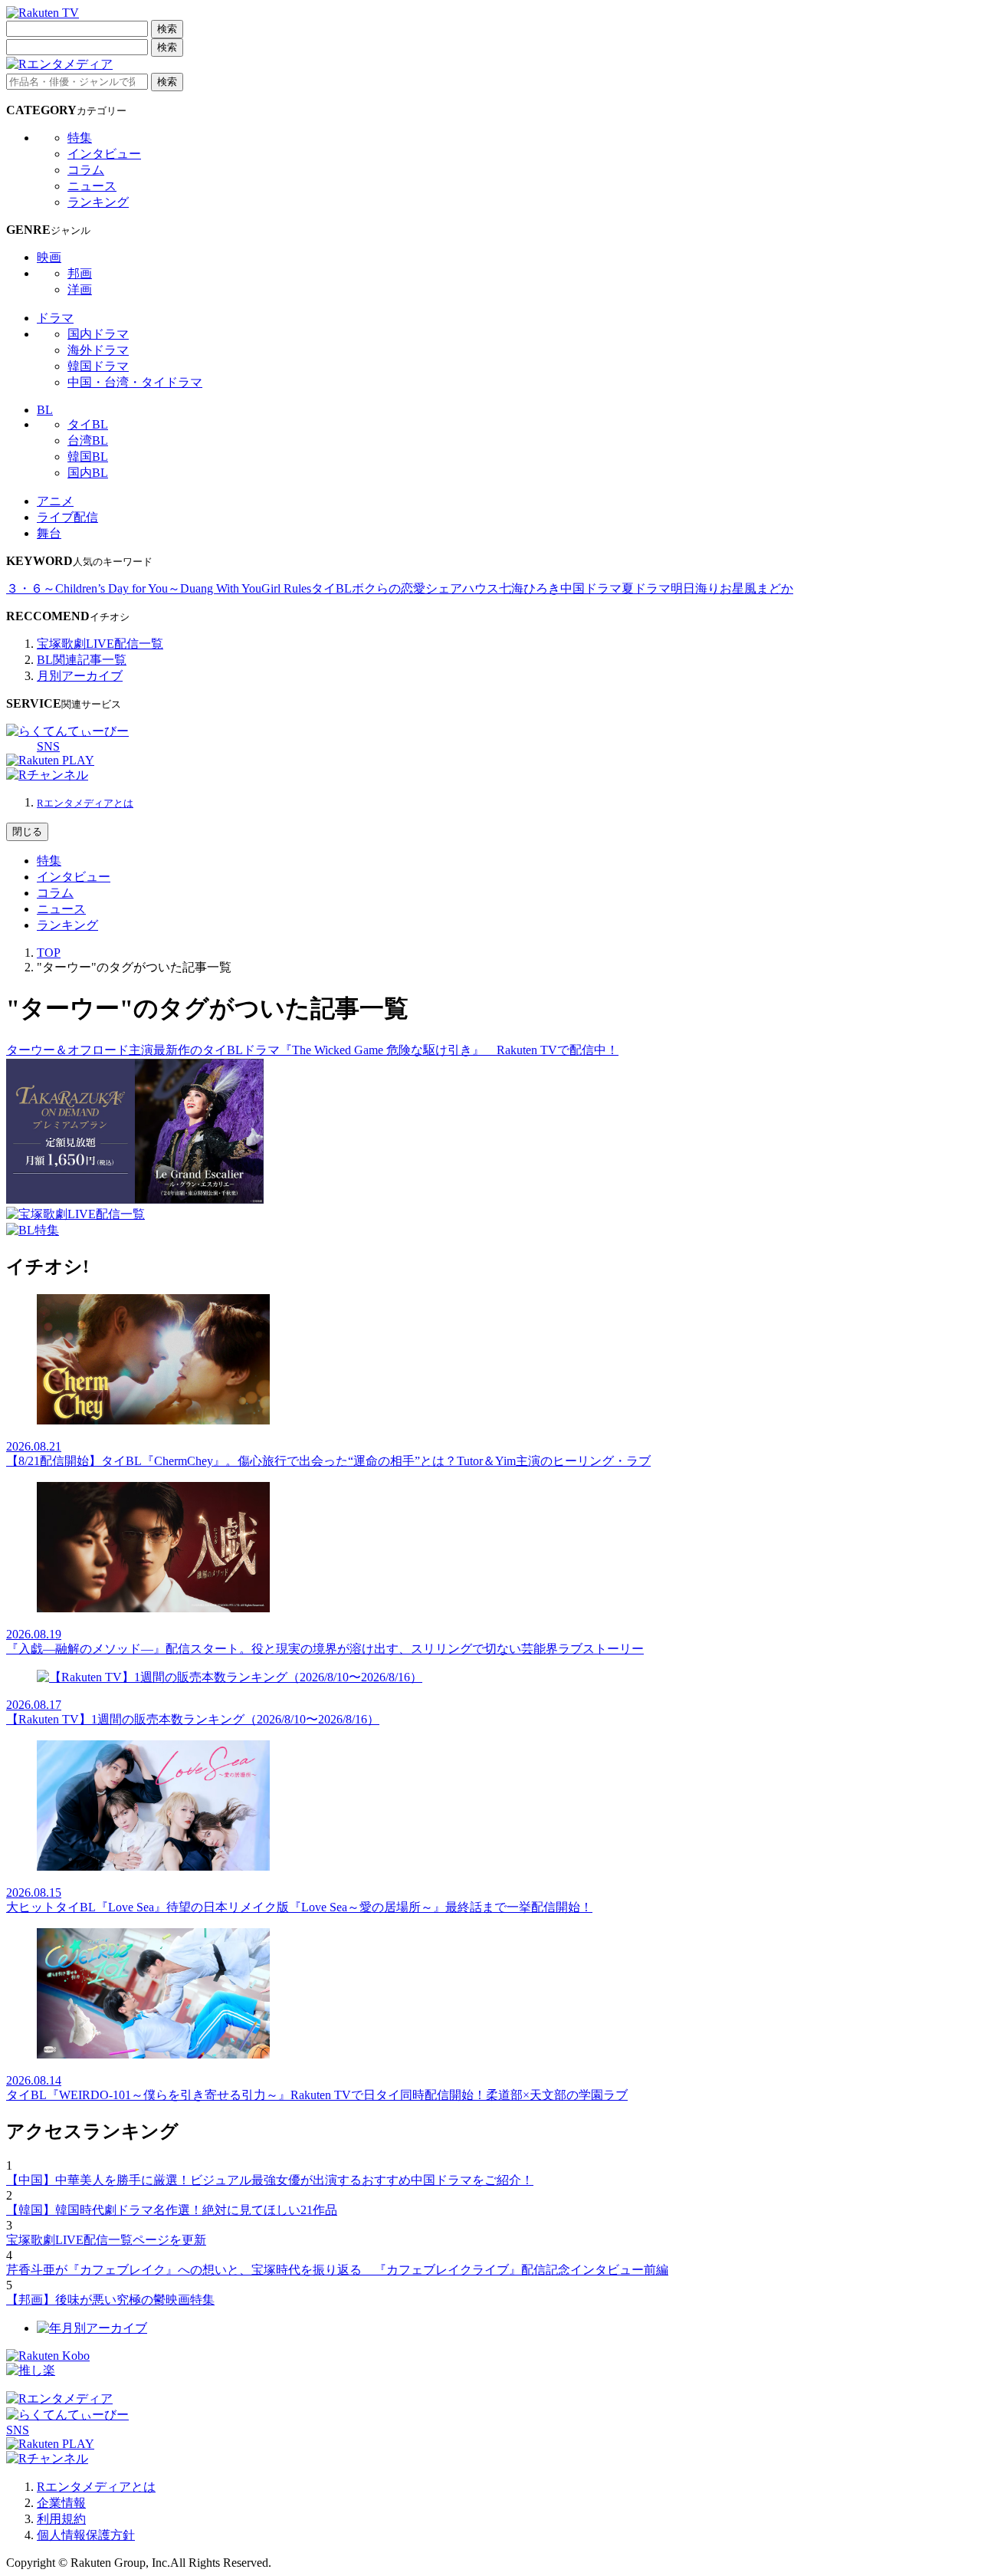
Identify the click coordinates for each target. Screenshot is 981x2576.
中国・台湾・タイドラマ (135, 382)
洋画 (80, 289)
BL (45, 410)
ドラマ (55, 318)
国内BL (88, 473)
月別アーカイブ (80, 676)
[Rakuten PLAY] (50, 760)
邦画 (80, 273)
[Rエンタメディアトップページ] (59, 2399)
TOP (49, 953)
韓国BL (88, 457)
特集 (80, 138)
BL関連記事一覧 (82, 660)
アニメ (55, 501)
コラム (86, 170)
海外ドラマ (98, 350)
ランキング (98, 202)
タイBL (88, 424)
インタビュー (104, 154)
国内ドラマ (98, 334)
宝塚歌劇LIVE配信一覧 (100, 644)
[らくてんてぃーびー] (67, 731)
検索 (167, 29)
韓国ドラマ (98, 366)
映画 (49, 257)
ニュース (92, 186)
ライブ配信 (67, 517)
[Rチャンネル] (47, 775)
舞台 (49, 533)
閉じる (27, 831)
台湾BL (88, 440)
